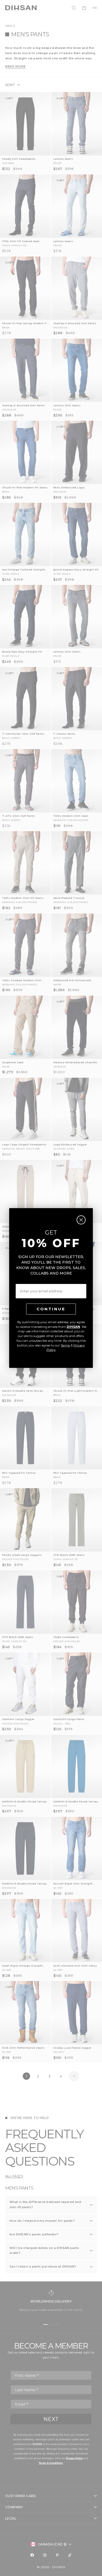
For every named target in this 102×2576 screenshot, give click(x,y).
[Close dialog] (81, 1220)
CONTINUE (51, 1309)
